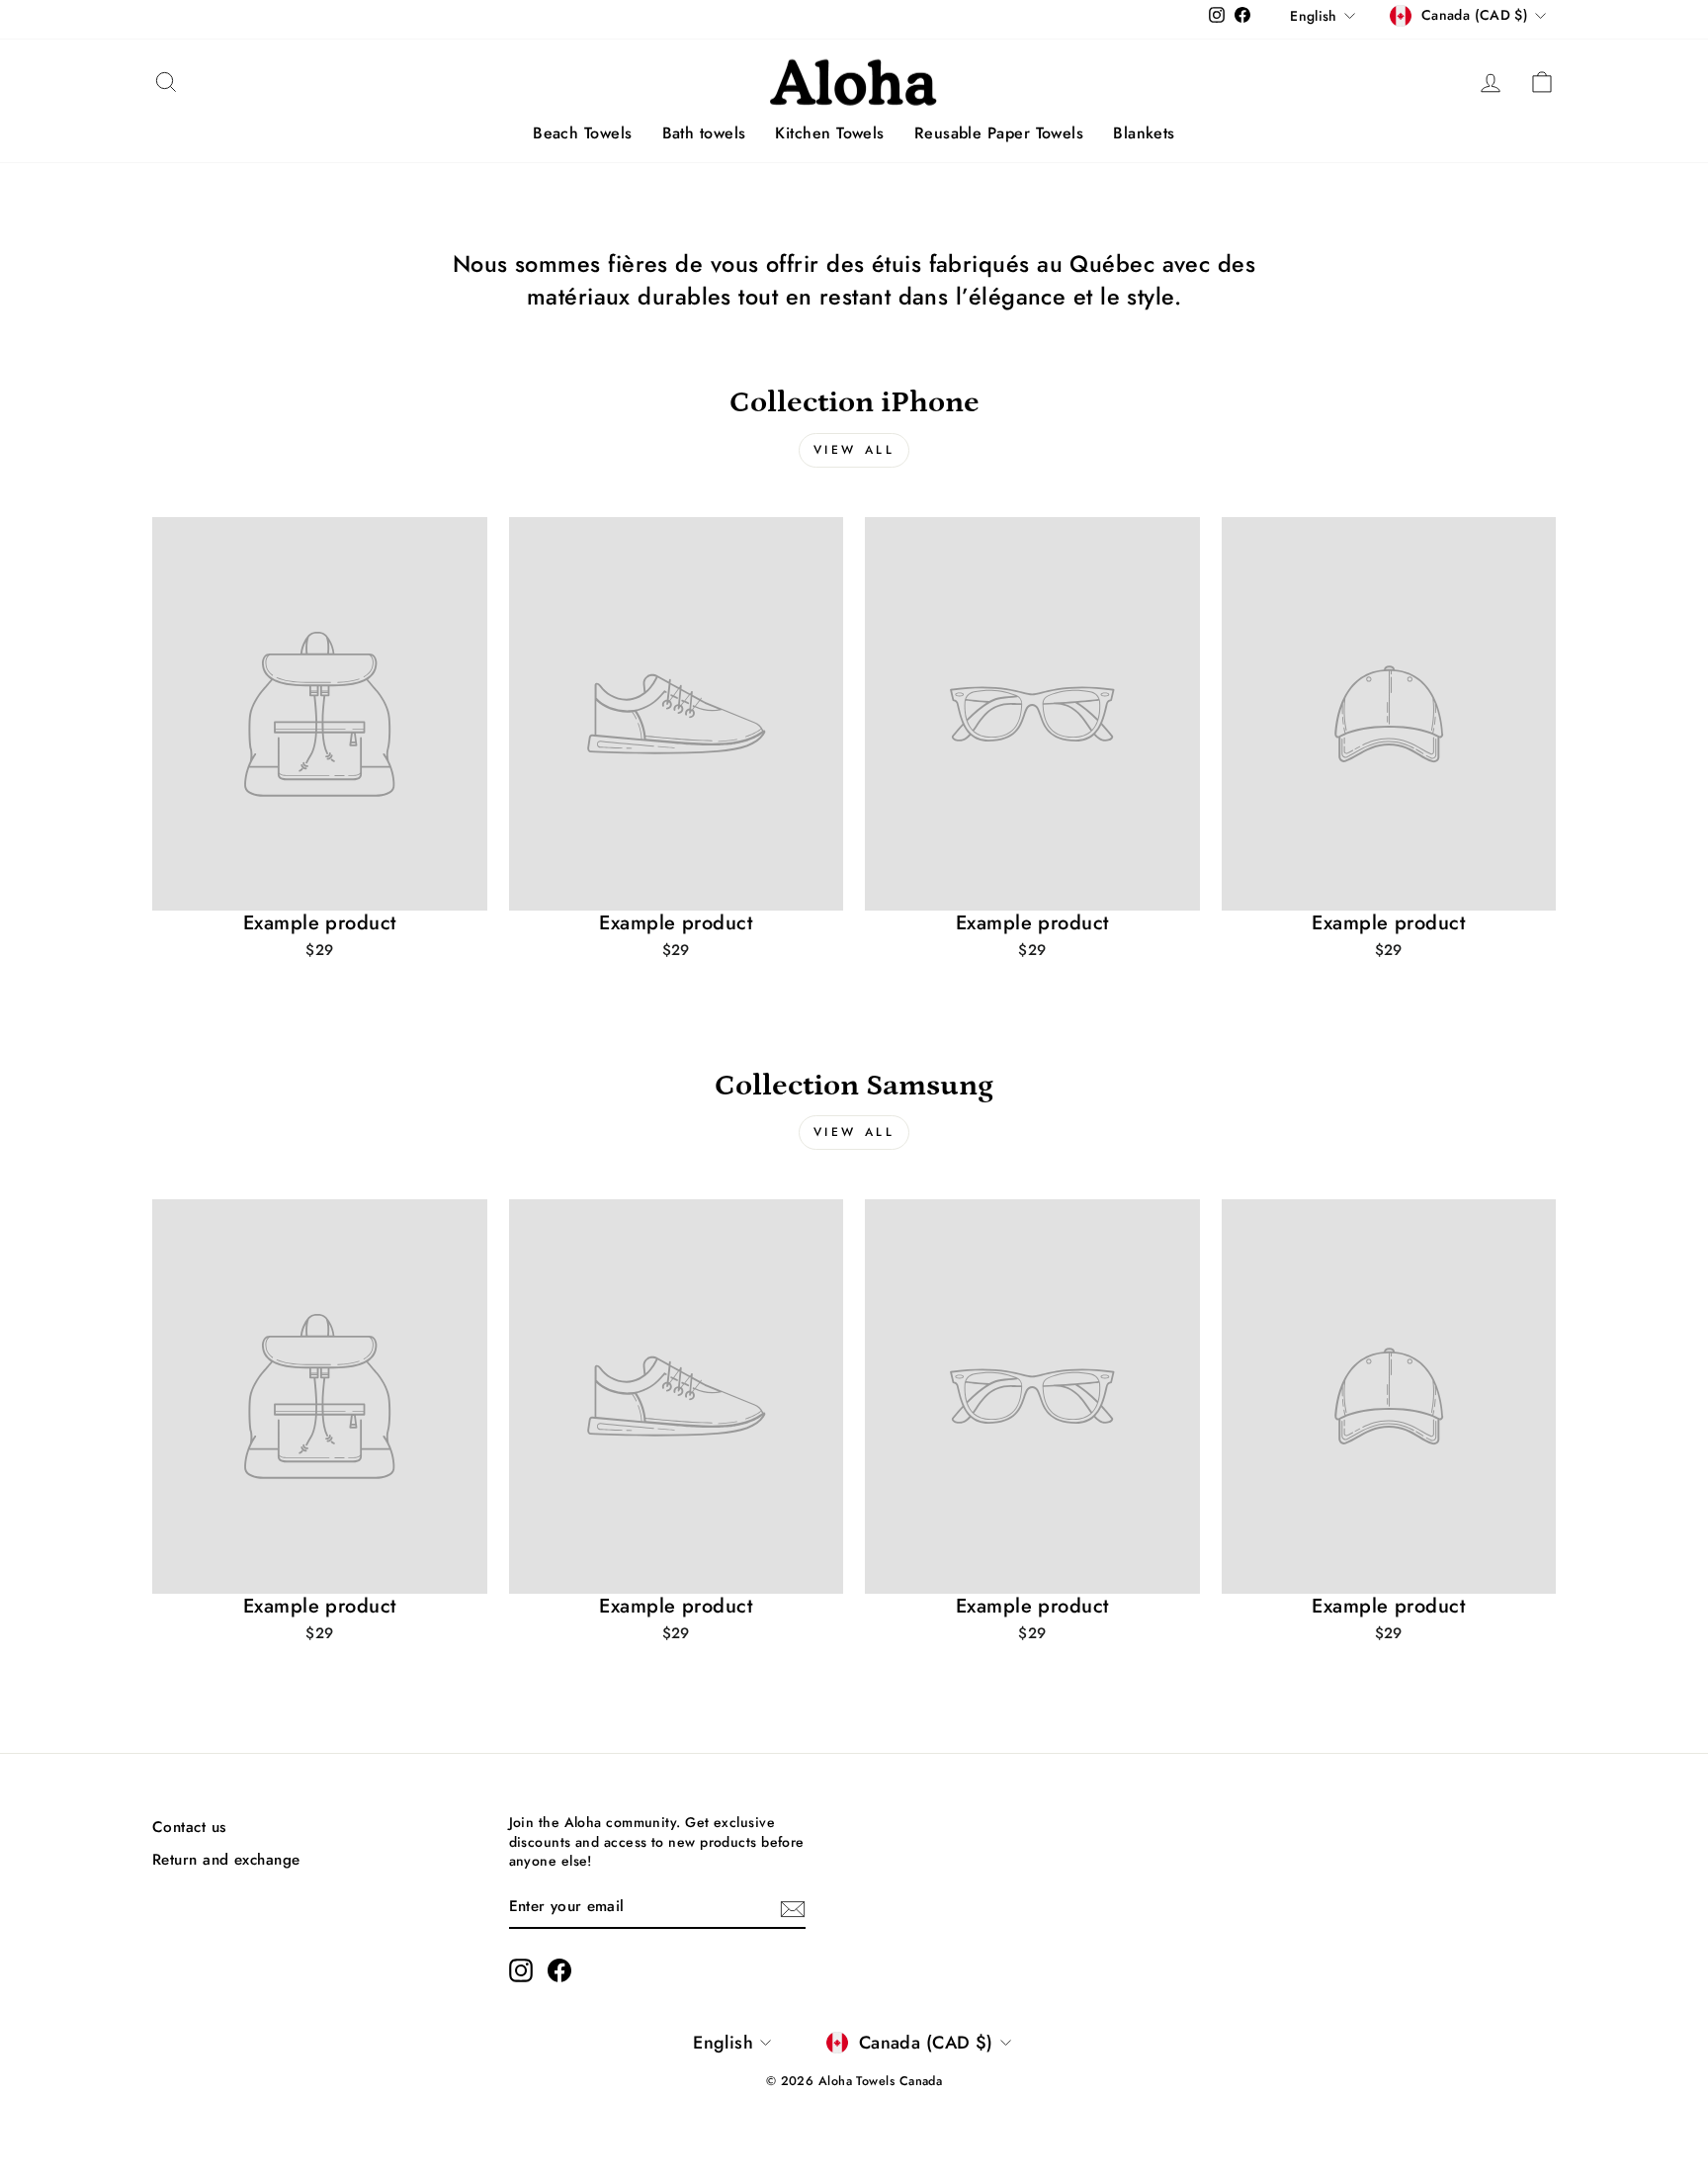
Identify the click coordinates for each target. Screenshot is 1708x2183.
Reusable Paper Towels (999, 133)
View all (854, 450)
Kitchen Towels (829, 133)
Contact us (189, 1827)
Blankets (1144, 133)
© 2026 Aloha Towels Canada (854, 2081)
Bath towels (704, 133)
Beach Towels (582, 133)
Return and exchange (226, 1860)
